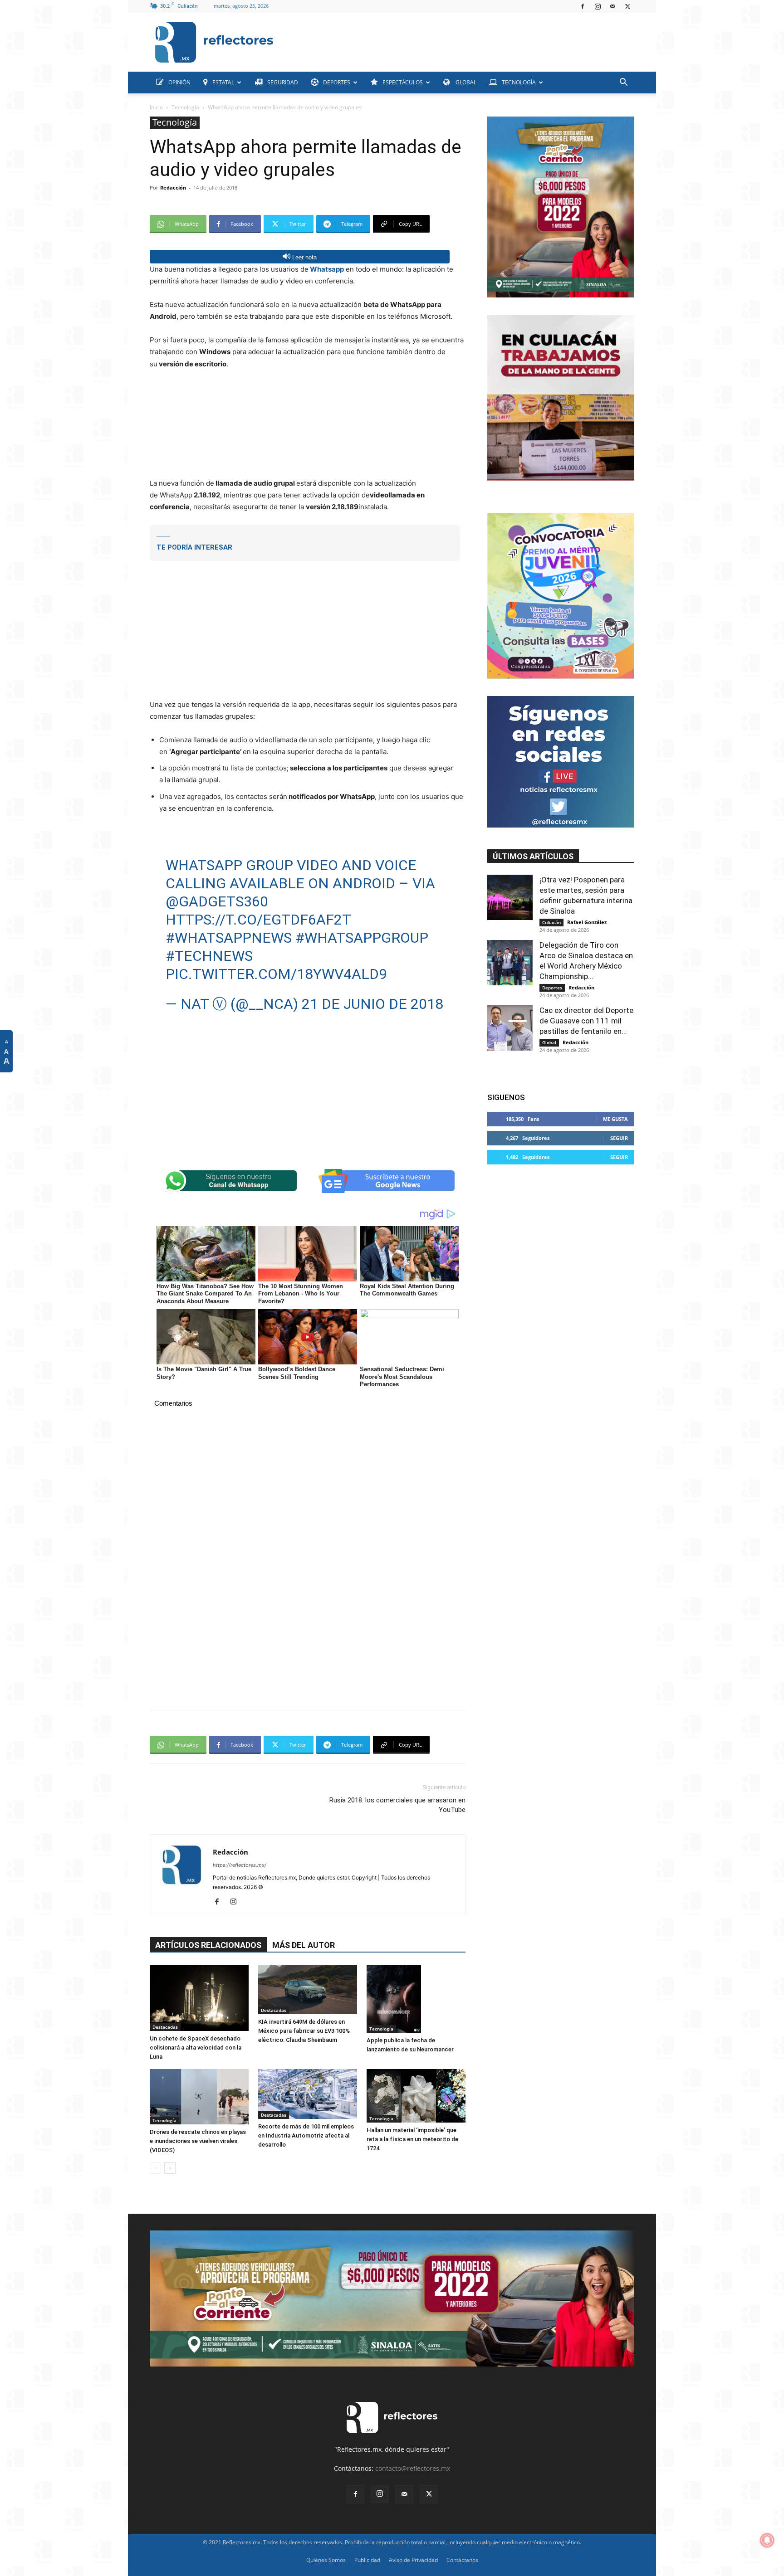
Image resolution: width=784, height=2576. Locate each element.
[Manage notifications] (767, 2540)
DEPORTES (337, 82)
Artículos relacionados (208, 1945)
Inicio (156, 107)
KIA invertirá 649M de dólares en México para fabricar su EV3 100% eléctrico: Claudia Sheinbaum (304, 2031)
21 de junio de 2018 (372, 1004)
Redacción (173, 187)
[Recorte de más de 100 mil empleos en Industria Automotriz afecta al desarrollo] (308, 2094)
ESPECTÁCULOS (403, 82)
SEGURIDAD (283, 82)
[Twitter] (627, 6)
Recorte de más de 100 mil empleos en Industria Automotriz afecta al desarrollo (306, 2135)
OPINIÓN (179, 82)
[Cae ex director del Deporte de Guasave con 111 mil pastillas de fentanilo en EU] (510, 1028)
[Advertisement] (457, 40)
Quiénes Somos (326, 2560)
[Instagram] (598, 6)
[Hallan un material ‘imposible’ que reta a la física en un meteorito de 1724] (416, 2096)
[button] (623, 83)
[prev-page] (155, 2168)
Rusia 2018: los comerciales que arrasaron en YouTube (397, 1805)
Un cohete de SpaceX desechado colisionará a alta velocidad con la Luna (196, 2048)
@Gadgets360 (217, 901)
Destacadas (165, 2027)
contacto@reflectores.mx (413, 2468)
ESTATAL (223, 82)
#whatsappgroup (362, 938)
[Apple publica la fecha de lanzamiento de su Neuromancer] (416, 1999)
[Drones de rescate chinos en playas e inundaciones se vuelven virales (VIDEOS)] (199, 2097)
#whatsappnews (229, 938)
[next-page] (170, 2168)
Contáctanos (462, 2560)
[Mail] (612, 6)
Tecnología (185, 107)
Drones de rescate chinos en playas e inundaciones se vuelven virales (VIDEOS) (198, 2141)
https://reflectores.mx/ (240, 1865)
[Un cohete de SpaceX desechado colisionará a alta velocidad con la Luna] (199, 1998)
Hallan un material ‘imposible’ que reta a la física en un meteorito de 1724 (412, 2139)
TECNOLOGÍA (519, 82)
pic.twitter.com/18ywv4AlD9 (276, 974)
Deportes (552, 988)
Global (549, 1042)
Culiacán (551, 922)
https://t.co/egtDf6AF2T (258, 920)
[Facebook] (583, 6)
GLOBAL (465, 82)
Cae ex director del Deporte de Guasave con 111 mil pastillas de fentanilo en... (586, 1021)
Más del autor (304, 1945)
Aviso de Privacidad (413, 2560)
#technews (209, 956)
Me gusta (615, 1119)
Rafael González (587, 922)
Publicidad (367, 2560)
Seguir (619, 1138)
